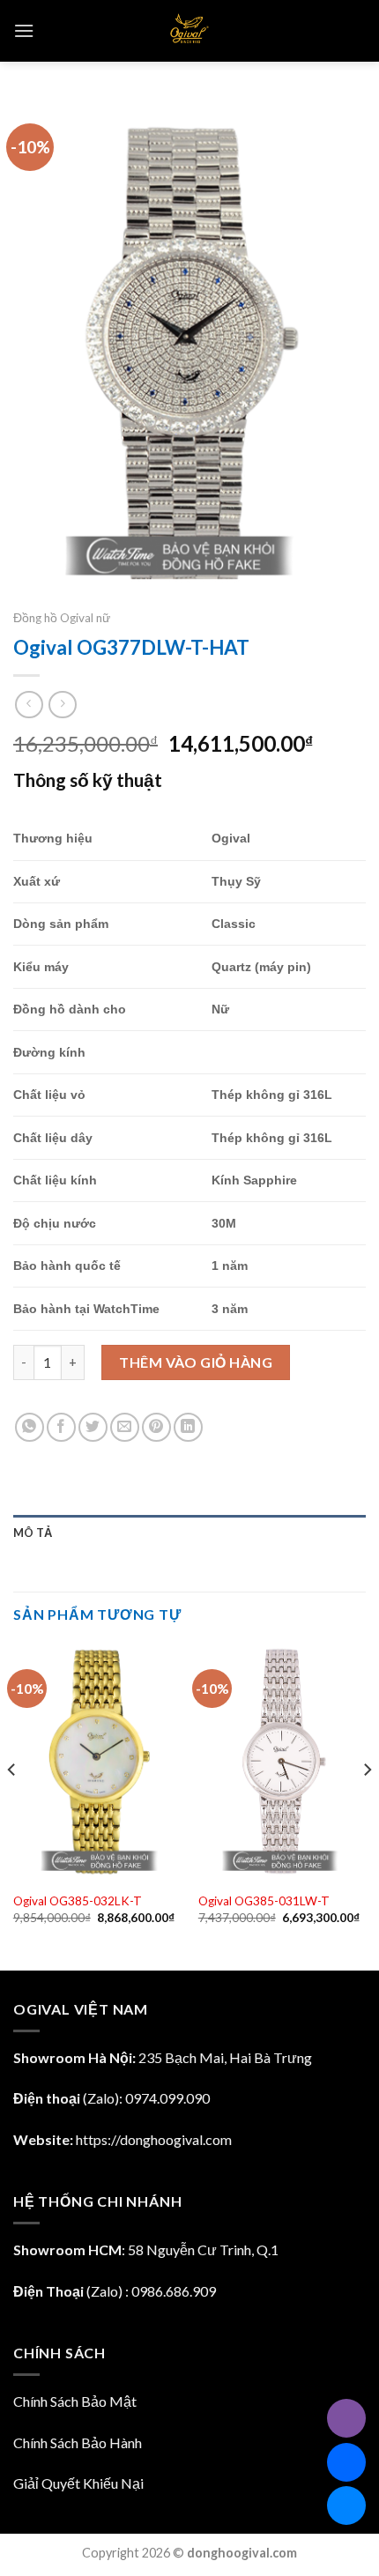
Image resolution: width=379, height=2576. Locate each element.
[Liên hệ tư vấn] (346, 2505)
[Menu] (24, 30)
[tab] (189, 1533)
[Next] (367, 1805)
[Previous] (12, 1805)
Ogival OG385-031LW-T (264, 1901)
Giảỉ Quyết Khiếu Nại (78, 2483)
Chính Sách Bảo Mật (75, 2401)
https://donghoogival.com (154, 2139)
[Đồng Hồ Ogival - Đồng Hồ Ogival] (190, 31)
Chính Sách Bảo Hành (78, 2442)
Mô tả (33, 1533)
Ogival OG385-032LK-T (78, 1901)
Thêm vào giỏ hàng (196, 1362)
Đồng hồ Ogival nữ (62, 618)
